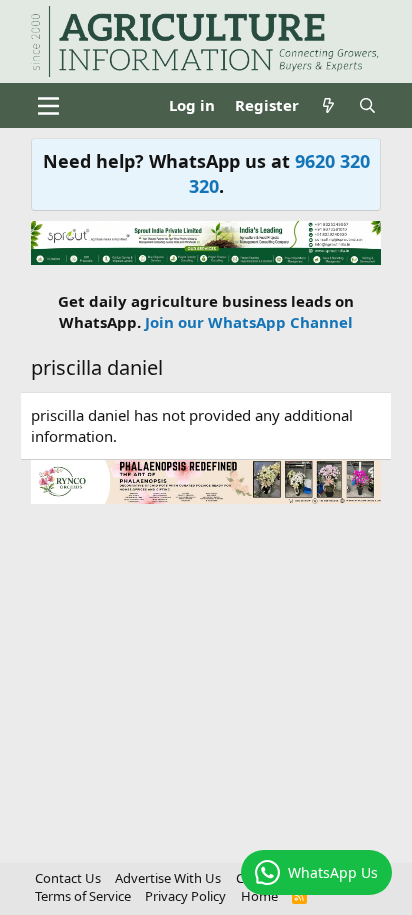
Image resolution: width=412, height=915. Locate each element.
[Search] (367, 105)
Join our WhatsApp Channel (249, 322)
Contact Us (68, 878)
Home (259, 896)
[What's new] (328, 105)
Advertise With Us (168, 878)
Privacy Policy (185, 896)
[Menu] (48, 106)
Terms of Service (83, 896)
